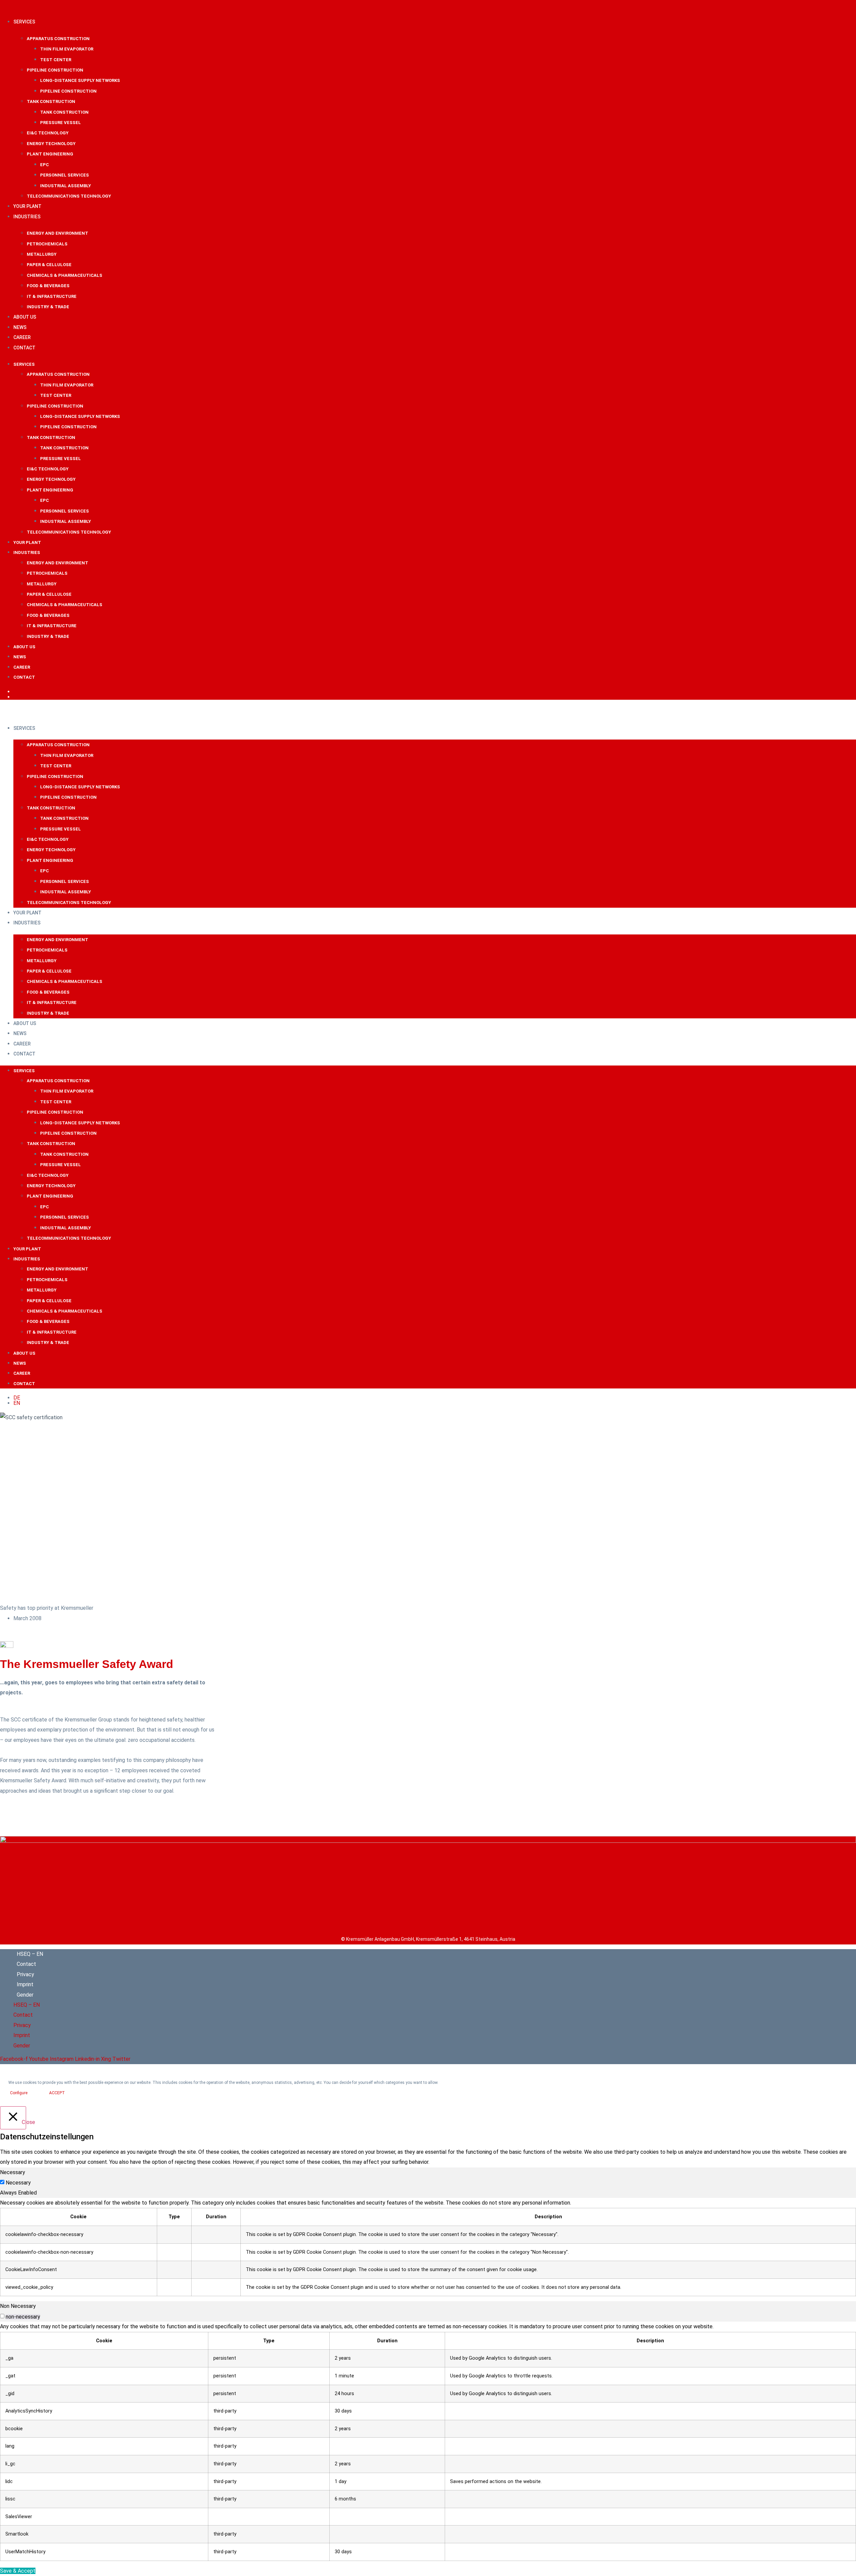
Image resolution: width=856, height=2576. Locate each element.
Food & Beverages (48, 286)
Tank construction (51, 101)
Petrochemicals (47, 244)
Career (22, 337)
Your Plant (27, 206)
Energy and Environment (58, 233)
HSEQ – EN (30, 1954)
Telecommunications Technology (69, 196)
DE (17, 692)
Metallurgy (42, 254)
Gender (25, 1995)
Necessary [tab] (13, 2172)
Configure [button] (19, 2093)
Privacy (25, 1974)
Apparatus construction (58, 39)
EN (17, 697)
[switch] (2, 2316)
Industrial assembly (66, 186)
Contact (24, 348)
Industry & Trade (48, 307)
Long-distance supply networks (80, 80)
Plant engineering (50, 154)
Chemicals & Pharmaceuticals (65, 275)
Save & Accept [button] (18, 2571)
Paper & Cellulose (49, 265)
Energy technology (51, 144)
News (20, 327)
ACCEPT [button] (57, 2093)
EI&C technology (48, 133)
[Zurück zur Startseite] (428, 1841)
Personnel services (65, 175)
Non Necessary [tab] (18, 2306)
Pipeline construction (55, 70)
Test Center (56, 60)
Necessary (18, 2183)
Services (24, 22)
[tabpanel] (428, 2247)
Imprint (25, 1984)
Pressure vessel (61, 123)
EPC (44, 165)
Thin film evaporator (67, 49)
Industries (27, 217)
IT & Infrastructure (52, 296)
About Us (25, 317)
